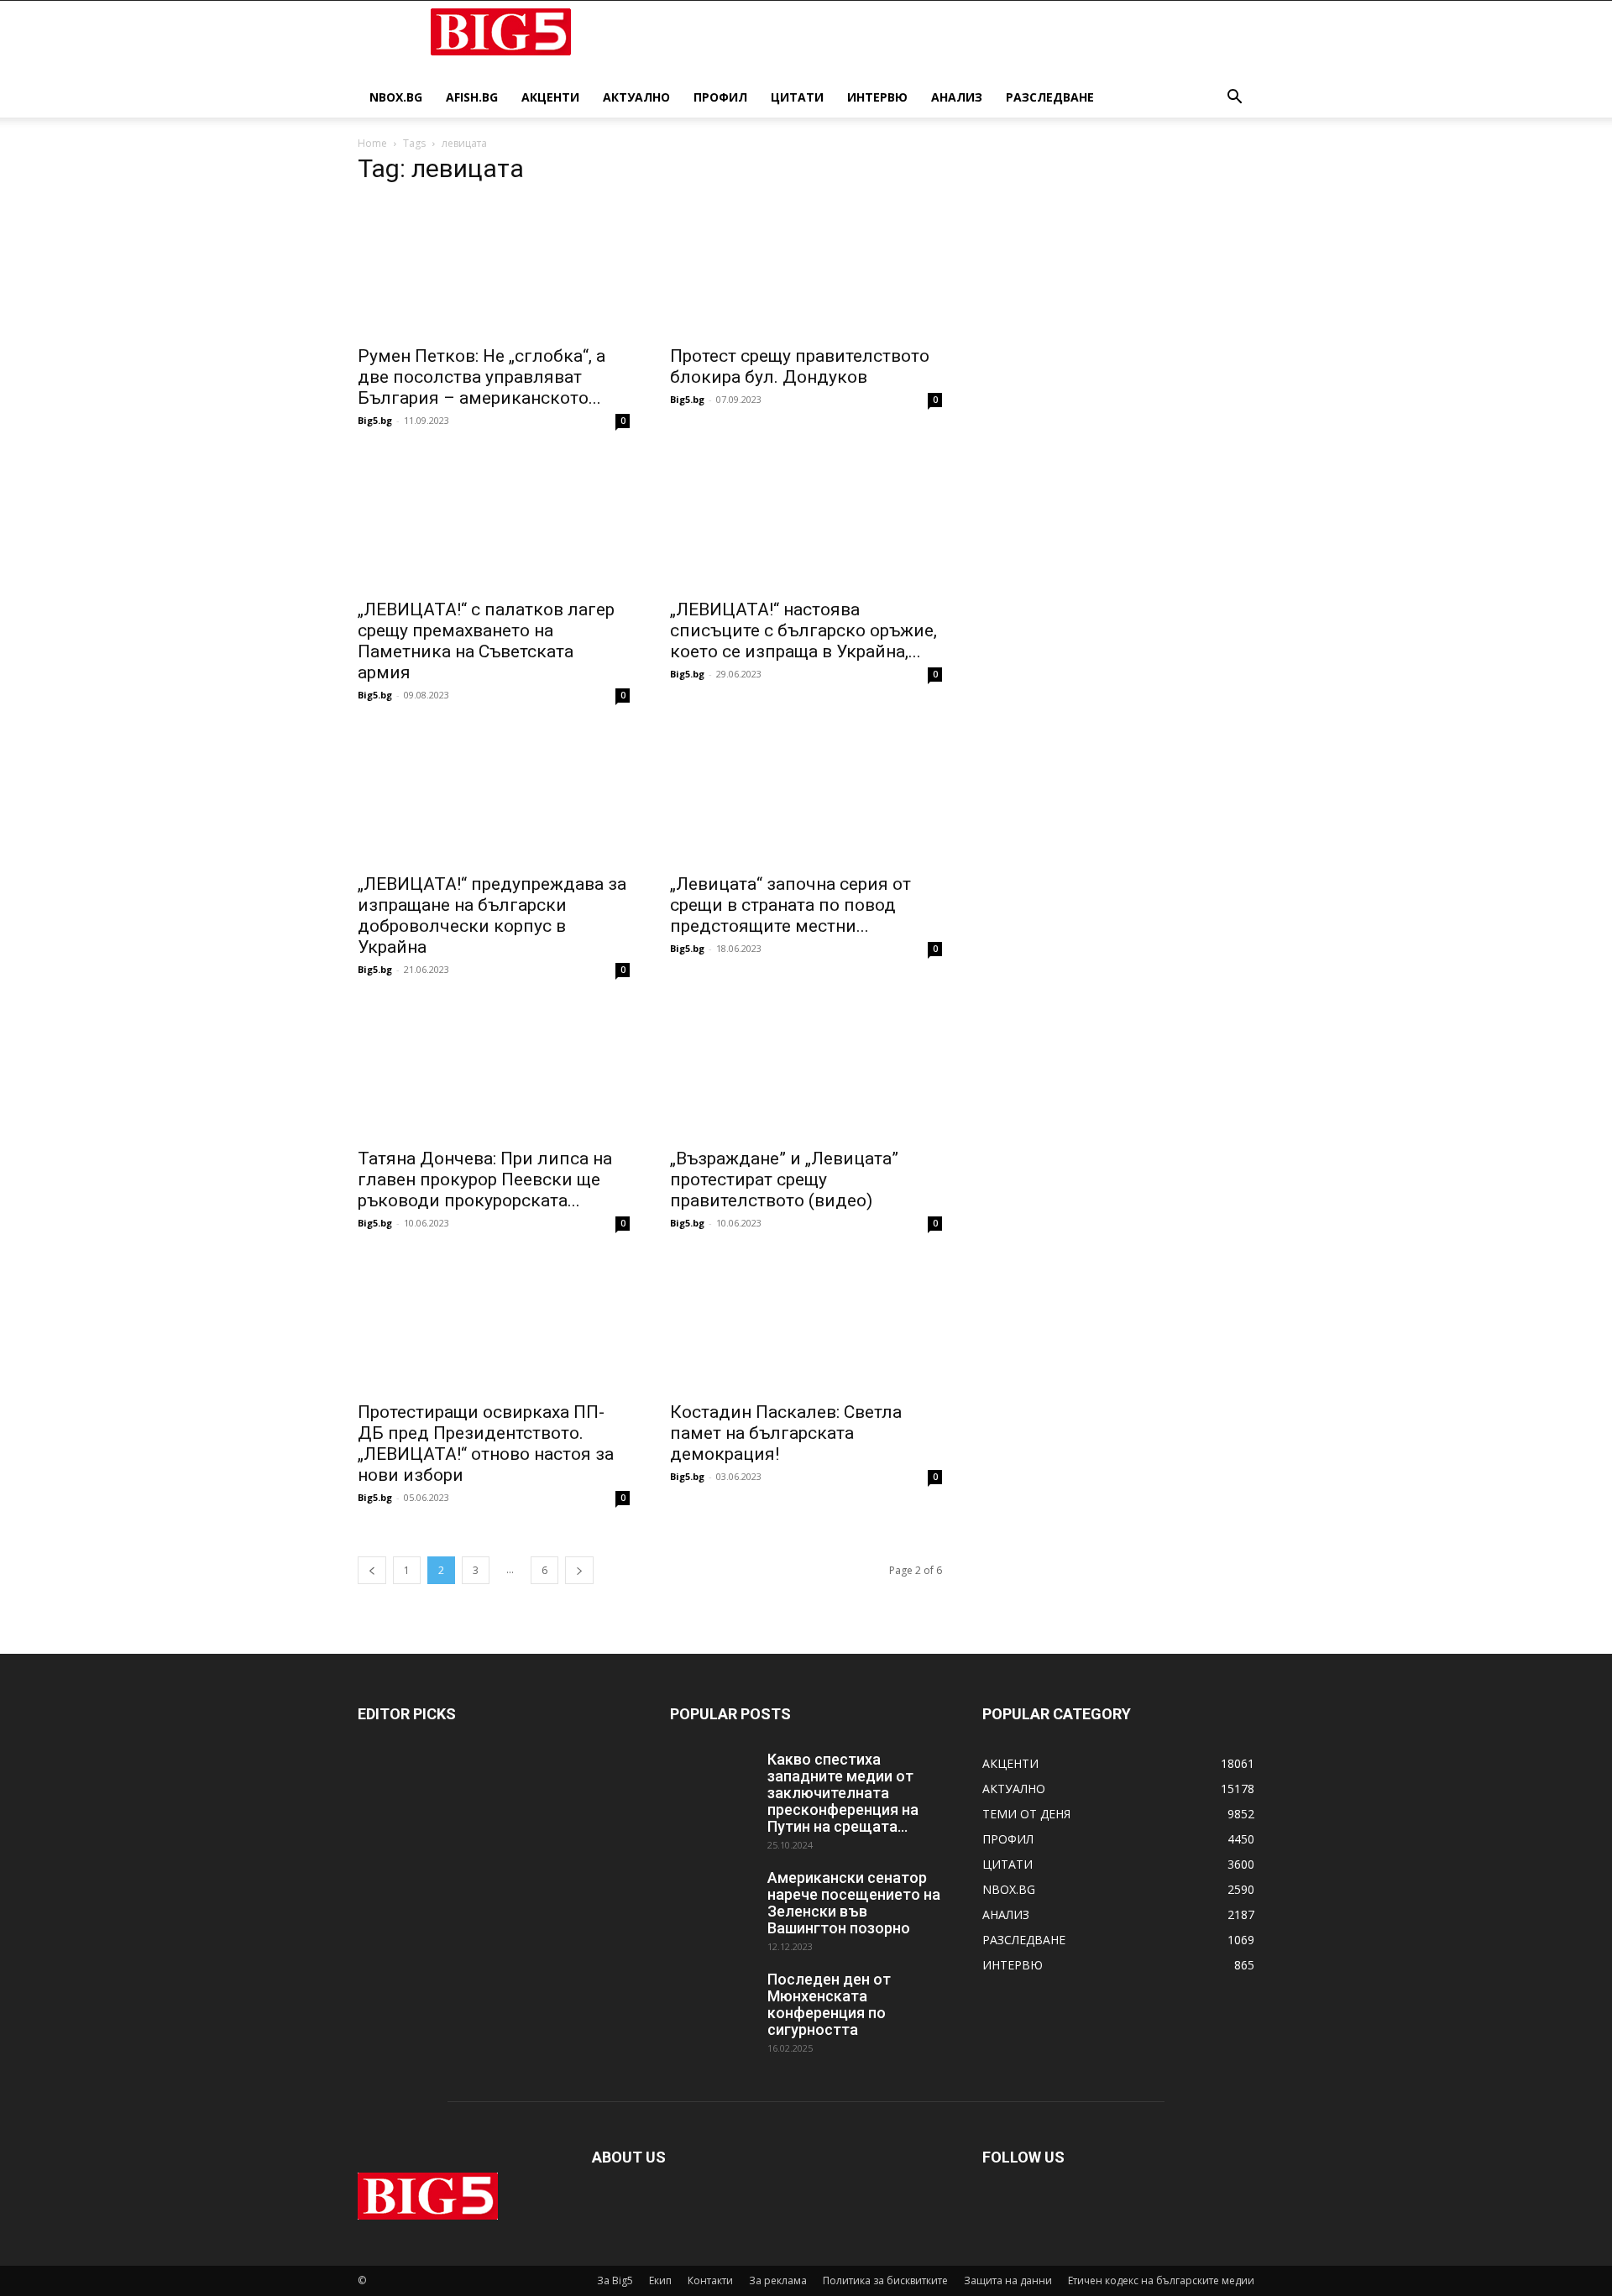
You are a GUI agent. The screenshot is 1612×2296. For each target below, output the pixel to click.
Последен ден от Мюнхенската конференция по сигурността (829, 2004)
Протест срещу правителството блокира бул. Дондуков (800, 366)
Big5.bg (375, 420)
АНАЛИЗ (957, 97)
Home (372, 143)
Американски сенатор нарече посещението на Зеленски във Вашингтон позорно (854, 1903)
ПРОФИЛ (720, 97)
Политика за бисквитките (885, 2280)
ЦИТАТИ (797, 97)
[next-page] (579, 1570)
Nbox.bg (396, 97)
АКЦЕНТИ (550, 97)
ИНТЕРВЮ (877, 97)
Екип (660, 2280)
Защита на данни (1008, 2280)
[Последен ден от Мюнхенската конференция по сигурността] (712, 2001)
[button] (1234, 99)
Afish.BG (472, 97)
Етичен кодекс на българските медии (1161, 2280)
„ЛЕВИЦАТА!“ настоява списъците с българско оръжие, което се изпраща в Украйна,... (803, 630)
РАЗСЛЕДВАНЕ (1050, 97)
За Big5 (615, 2280)
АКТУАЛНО (636, 97)
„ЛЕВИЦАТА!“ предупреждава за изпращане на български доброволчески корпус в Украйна (492, 915)
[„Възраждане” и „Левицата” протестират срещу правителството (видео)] (806, 1070)
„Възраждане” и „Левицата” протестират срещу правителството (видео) (784, 1179)
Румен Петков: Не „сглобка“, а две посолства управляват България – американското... (482, 377)
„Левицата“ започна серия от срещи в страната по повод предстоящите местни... (790, 905)
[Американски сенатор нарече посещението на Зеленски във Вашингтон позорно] (712, 1899)
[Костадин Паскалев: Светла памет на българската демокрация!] (806, 1324)
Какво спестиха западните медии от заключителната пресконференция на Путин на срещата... (843, 1793)
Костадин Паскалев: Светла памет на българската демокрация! (786, 1433)
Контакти (710, 2280)
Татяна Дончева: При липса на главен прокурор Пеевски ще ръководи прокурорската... (485, 1179)
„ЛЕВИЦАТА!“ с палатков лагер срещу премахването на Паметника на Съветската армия (486, 641)
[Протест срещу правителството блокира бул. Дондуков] (806, 268)
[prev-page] (372, 1570)
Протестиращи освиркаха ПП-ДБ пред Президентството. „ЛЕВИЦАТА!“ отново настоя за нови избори (486, 1443)
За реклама (778, 2280)
